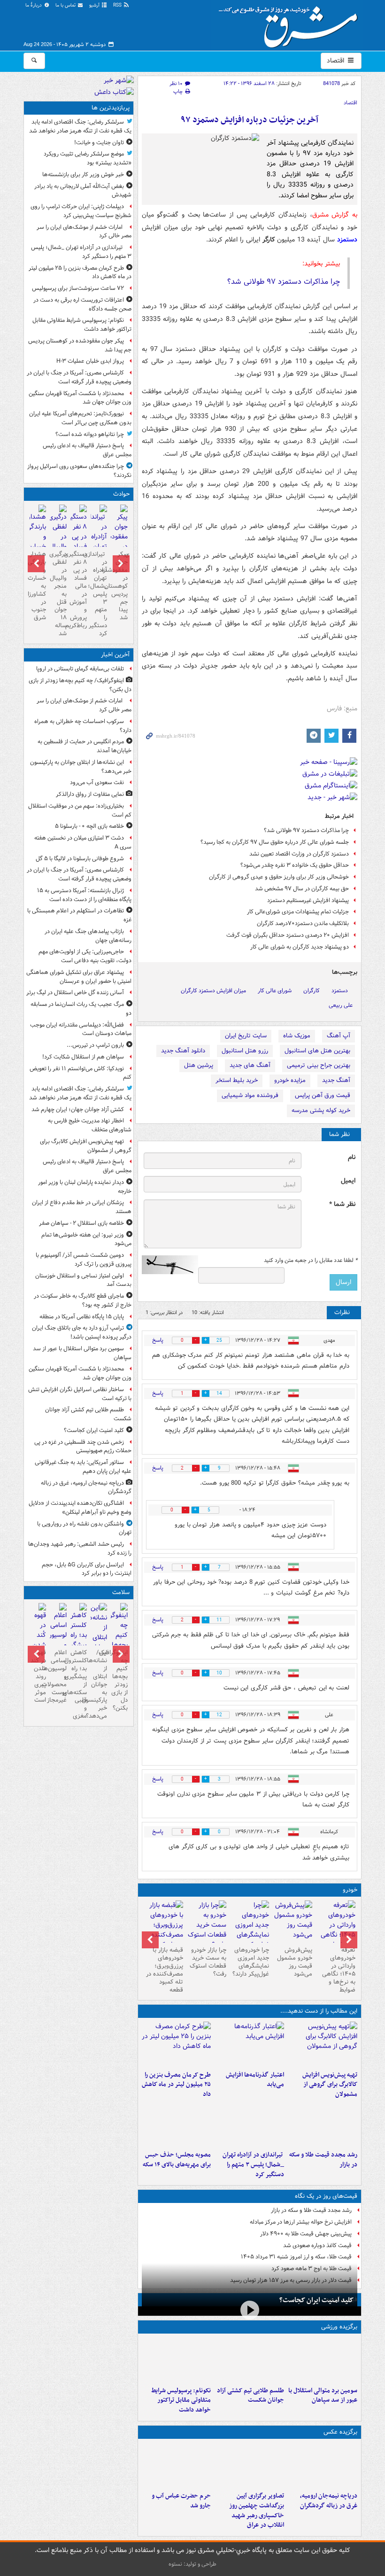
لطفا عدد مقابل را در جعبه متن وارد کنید (311, 1261)
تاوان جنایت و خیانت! (99, 143)
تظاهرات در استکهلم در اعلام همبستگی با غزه (79, 915)
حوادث (121, 494)
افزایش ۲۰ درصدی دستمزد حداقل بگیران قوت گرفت (288, 935)
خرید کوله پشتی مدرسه (321, 1110)
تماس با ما (66, 5)
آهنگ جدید (336, 1080)
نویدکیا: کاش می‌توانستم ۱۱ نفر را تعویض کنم (81, 1073)
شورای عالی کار (275, 991)
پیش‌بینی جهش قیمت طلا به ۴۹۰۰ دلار (306, 2234)
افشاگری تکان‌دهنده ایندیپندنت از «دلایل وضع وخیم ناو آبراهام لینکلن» (80, 1508)
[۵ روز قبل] (293, 1922)
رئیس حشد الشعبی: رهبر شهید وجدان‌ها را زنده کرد (80, 1549)
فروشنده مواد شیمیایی (250, 1095)
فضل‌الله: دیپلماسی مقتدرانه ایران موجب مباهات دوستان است (81, 1029)
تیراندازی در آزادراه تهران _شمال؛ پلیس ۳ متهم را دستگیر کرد (253, 2165)
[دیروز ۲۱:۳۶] (323, 2360)
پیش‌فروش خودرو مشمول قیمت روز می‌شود (295, 1962)
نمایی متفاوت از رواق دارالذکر (90, 794)
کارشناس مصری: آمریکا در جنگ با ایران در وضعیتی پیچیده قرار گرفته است (79, 377)
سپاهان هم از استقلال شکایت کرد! (83, 1057)
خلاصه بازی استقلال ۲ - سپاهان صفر (81, 1223)
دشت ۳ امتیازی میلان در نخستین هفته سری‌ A (83, 842)
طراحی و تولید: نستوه (192, 2564)
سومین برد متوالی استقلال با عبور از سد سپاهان (323, 2396)
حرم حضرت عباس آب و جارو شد (181, 2501)
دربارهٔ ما (34, 5)
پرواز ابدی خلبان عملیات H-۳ (90, 361)
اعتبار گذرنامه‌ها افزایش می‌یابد (255, 2080)
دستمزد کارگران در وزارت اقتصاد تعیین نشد (299, 854)
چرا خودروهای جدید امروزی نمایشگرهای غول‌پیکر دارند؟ (251, 1962)
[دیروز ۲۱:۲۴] (249, 2360)
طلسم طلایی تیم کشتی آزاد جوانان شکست (250, 2396)
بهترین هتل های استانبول (317, 1051)
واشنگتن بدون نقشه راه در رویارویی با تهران (84, 1528)
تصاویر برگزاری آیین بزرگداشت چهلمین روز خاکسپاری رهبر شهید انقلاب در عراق (257, 2510)
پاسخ (158, 1340)
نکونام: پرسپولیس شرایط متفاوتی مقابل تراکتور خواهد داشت (181, 2401)
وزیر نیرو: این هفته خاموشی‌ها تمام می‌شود (86, 1239)
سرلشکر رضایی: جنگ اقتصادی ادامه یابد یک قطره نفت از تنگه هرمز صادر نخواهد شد (80, 126)
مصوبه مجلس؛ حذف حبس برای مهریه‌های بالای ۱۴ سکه (177, 2160)
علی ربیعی (341, 1005)
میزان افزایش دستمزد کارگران (213, 991)
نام (352, 1157)
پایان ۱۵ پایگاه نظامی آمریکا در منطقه (82, 1317)
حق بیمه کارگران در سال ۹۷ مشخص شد (302, 889)
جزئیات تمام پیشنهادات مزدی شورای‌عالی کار (298, 912)
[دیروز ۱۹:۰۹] (249, 2044)
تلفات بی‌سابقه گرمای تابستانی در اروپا (80, 669)
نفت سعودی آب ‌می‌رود (97, 782)
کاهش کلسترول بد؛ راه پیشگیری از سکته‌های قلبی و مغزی (79, 1684)
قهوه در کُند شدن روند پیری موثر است (38, 1676)
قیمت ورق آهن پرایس (323, 1095)
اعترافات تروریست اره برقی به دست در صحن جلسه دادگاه (82, 304)
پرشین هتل (199, 1065)
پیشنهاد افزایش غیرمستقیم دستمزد (308, 900)
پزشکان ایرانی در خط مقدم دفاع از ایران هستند (82, 1207)
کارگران (312, 991)
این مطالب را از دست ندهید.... (319, 2011)
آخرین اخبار (115, 655)
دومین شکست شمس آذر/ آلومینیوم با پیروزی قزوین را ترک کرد (84, 1260)
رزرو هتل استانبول (245, 1051)
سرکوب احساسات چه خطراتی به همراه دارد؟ (83, 726)
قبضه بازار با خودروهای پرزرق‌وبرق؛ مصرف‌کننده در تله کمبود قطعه (165, 1970)
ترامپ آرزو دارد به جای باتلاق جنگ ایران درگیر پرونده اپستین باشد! (82, 1332)
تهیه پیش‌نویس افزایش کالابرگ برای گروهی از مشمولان (330, 2085)
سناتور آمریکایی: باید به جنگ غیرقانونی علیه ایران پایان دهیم (83, 1467)
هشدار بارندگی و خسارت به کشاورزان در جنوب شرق (38, 586)
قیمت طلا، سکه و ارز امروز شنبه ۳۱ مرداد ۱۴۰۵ (296, 2257)
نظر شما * (342, 1204)
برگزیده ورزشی (339, 2327)
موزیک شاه (297, 1036)
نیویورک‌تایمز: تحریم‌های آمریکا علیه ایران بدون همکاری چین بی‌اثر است (80, 418)
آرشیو (95, 5)
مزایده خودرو (290, 1080)
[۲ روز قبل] (336, 1930)
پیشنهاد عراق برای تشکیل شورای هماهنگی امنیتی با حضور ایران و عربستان (79, 977)
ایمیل (348, 1181)
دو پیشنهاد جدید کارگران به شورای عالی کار (300, 947)
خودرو (350, 1890)
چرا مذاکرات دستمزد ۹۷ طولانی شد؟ (284, 282)
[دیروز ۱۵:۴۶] (323, 2124)
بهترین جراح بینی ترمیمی (319, 1065)
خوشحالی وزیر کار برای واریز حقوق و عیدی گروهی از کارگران (279, 877)
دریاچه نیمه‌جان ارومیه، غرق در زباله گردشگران (329, 2501)
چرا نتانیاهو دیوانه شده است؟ (90, 434)
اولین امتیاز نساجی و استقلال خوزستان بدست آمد (83, 1280)
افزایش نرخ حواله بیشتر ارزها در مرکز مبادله (301, 2222)
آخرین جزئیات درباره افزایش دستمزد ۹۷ (250, 120)
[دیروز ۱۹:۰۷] (177, 2360)
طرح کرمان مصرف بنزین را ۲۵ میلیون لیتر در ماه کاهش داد (176, 2085)
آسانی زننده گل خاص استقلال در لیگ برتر (75, 992)
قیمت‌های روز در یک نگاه (326, 2196)
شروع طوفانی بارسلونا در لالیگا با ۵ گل (80, 859)
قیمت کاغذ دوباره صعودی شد (317, 2245)
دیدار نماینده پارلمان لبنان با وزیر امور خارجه (85, 1187)
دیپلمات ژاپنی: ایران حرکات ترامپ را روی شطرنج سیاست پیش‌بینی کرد (81, 211)
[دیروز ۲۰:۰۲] (249, 2465)
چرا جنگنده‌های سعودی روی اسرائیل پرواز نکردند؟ (79, 471)
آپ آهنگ (339, 1036)
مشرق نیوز (291, 23)
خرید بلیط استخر (237, 1080)
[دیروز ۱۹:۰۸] (177, 2465)
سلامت (121, 1592)
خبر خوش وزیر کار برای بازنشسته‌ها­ (83, 175)
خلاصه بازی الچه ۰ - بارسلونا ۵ (89, 826)
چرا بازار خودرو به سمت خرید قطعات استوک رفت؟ (208, 1962)
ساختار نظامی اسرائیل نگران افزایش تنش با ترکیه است (80, 1394)
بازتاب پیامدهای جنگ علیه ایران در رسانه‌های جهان (88, 936)
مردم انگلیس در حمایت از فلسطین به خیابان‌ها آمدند (85, 746)
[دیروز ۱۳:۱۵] (177, 2124)
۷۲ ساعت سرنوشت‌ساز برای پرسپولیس (78, 288)
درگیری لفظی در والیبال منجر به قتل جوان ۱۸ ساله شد (58, 594)
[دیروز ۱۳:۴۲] (249, 2124)
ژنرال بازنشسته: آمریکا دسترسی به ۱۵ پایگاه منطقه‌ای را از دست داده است (84, 895)
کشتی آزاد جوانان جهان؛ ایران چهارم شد (78, 1109)
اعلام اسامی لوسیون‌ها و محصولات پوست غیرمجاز (58, 1676)
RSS (118, 5)
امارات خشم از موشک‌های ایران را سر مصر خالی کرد (84, 232)
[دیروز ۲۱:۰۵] (323, 2465)
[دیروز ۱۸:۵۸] (177, 2044)
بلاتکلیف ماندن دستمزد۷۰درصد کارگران (303, 923)
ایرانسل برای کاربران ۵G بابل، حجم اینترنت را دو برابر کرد (87, 1569)
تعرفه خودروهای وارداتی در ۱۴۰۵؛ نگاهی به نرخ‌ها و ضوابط (339, 1970)
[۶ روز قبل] (250, 1930)
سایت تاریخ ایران (246, 1036)
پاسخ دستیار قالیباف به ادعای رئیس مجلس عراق (87, 450)
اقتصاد (336, 61)
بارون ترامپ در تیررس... (95, 1045)
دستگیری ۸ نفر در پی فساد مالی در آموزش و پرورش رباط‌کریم (79, 590)
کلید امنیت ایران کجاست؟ (316, 2300)
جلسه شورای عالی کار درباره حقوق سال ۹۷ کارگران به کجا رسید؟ (275, 842)
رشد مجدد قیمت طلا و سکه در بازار (323, 2160)
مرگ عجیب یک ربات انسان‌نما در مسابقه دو (81, 1009)
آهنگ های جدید (250, 1065)
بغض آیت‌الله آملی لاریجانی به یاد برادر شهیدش (83, 191)
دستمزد (340, 991)
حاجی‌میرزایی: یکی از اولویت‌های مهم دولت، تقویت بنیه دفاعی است (85, 956)
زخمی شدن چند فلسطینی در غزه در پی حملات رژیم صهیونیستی (83, 1447)
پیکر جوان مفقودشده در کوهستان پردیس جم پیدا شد (80, 345)
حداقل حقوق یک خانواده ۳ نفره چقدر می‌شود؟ (295, 865)
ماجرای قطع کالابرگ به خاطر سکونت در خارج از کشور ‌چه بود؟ (83, 1300)
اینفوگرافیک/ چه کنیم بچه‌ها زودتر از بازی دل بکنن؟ (80, 685)
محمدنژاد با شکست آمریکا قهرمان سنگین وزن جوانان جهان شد (80, 398)
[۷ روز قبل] (207, 1925)
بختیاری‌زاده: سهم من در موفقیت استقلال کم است (80, 810)
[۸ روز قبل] (163, 1930)
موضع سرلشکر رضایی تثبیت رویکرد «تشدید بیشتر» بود (88, 158)
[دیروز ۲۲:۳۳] (323, 2044)
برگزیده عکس (340, 2432)
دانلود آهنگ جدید (183, 1051)
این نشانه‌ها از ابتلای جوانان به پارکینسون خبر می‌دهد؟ (81, 767)
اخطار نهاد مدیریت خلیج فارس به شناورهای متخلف (90, 1125)
